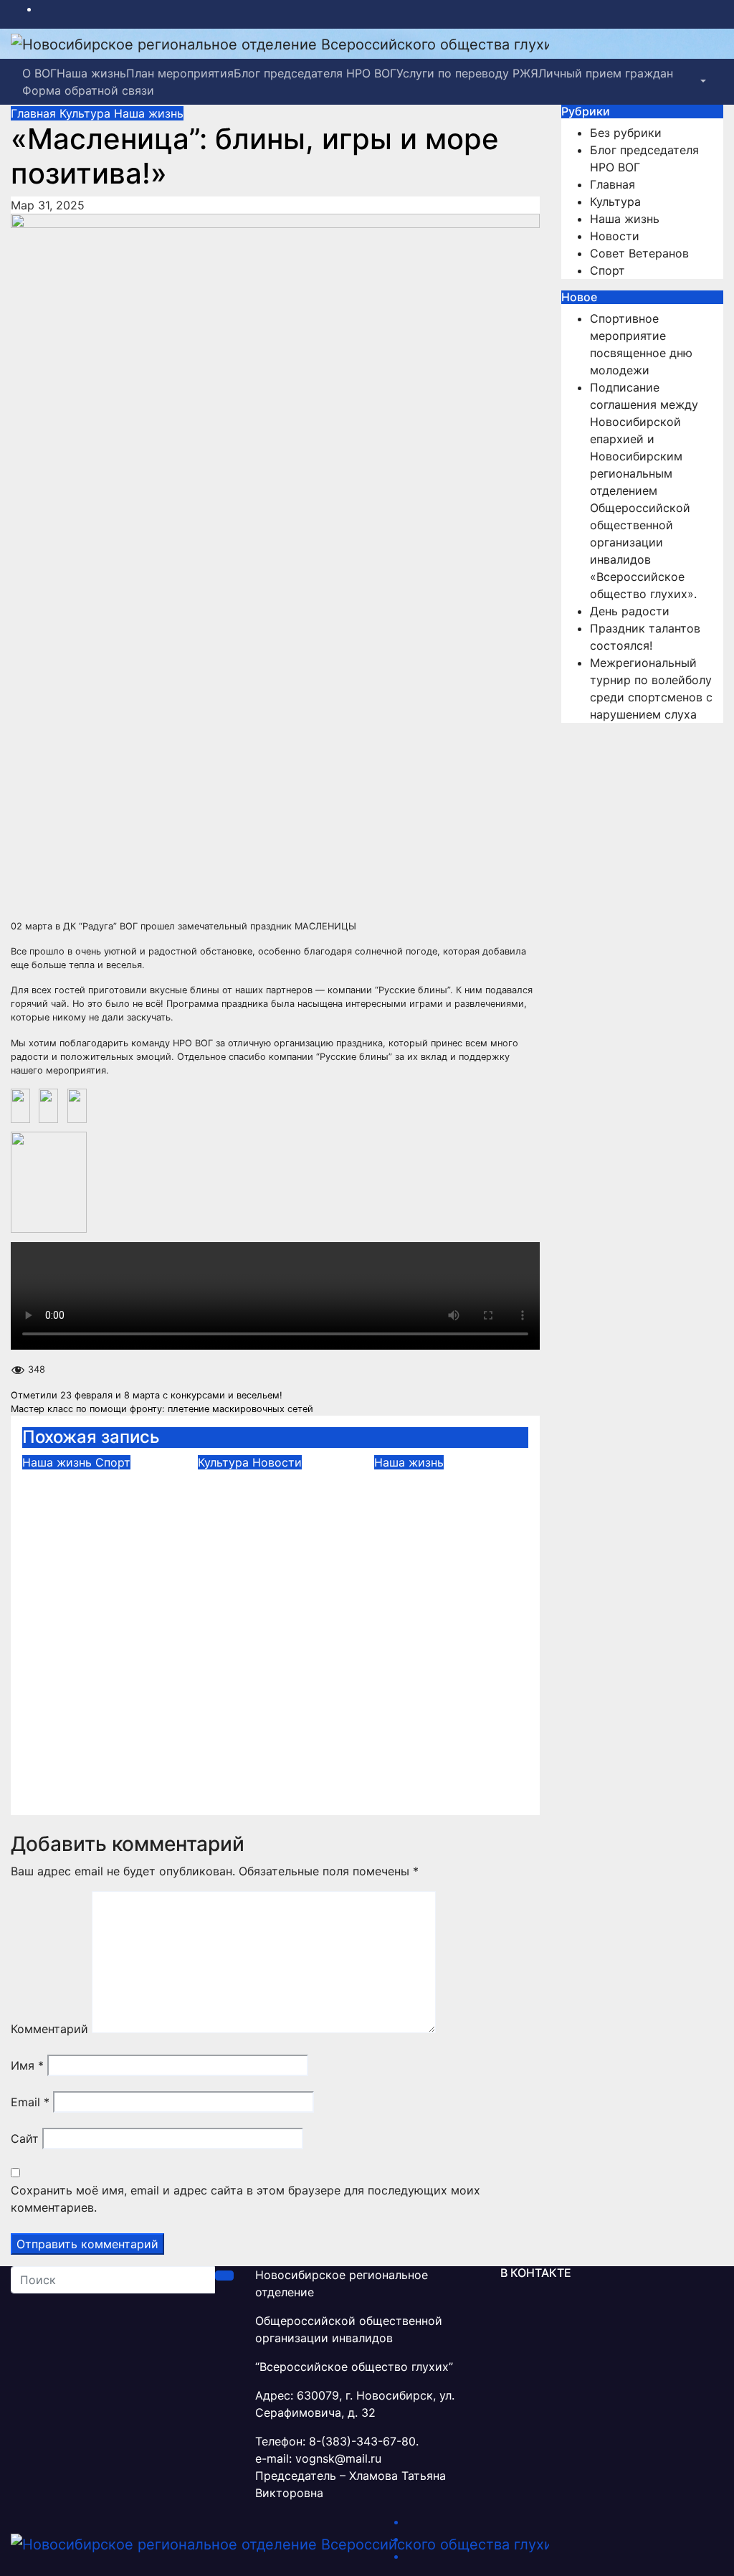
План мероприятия (180, 73)
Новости (277, 1462)
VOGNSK (127, 1568)
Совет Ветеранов (639, 253)
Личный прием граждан (606, 73)
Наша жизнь (91, 73)
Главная (35, 113)
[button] (702, 82)
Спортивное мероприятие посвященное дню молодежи (86, 1511)
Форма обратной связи (88, 90)
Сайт (25, 2139)
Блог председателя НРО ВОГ (315, 73)
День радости (433, 1481)
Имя (27, 2065)
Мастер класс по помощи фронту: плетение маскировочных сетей (162, 1409)
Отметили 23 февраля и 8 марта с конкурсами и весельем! (147, 1395)
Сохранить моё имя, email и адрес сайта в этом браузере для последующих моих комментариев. (246, 2199)
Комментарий (49, 2029)
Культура (87, 113)
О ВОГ (39, 73)
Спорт (113, 1462)
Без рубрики (626, 133)
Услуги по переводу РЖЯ (467, 73)
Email (30, 2102)
